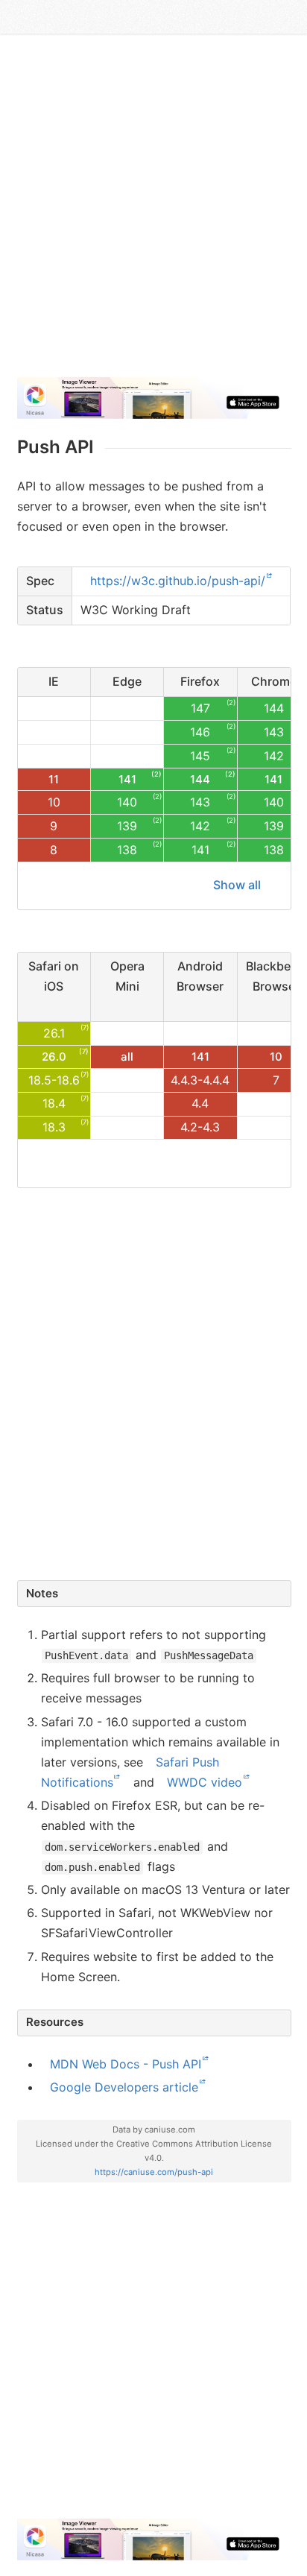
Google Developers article (124, 2087)
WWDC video (205, 1782)
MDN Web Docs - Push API (126, 2064)
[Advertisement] (153, 212)
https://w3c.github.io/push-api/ (178, 581)
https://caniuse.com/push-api (154, 2172)
